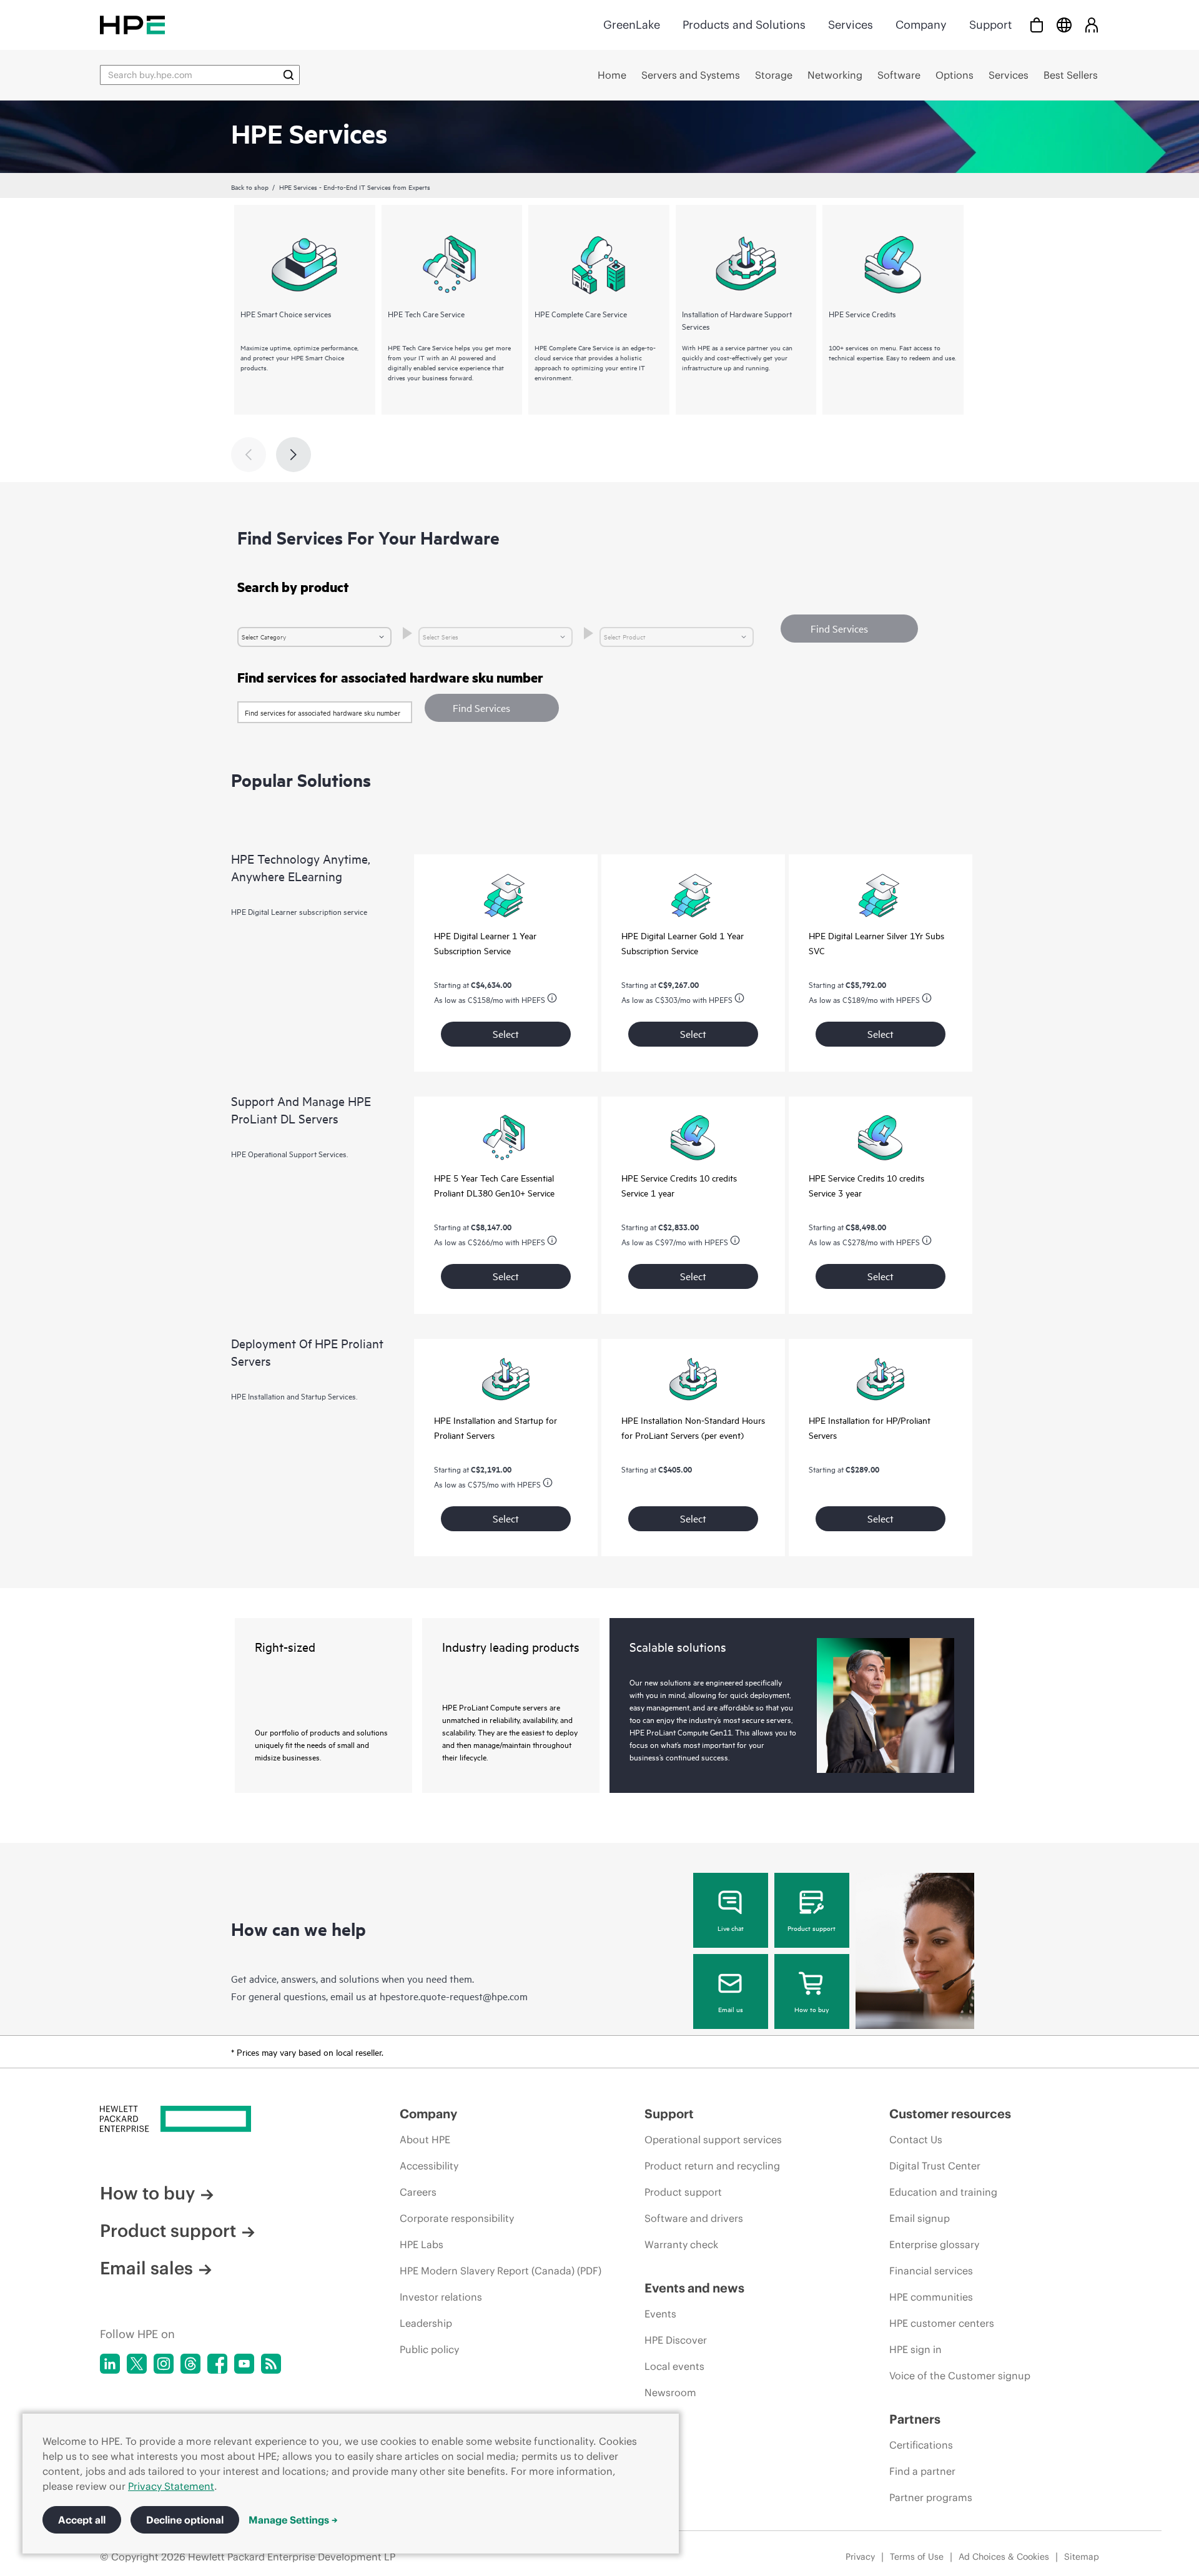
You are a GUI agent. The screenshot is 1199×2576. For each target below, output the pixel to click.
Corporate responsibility (457, 2218)
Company (921, 25)
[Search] (289, 75)
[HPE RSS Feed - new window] (271, 2364)
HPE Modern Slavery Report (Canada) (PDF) (501, 2271)
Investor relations (441, 2297)
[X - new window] (137, 2364)
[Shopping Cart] (1037, 25)
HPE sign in (915, 2349)
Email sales (146, 2268)
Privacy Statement (171, 2486)
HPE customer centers (942, 2323)
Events (660, 2314)
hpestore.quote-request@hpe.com (454, 1996)
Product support (812, 1928)
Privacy (860, 2557)
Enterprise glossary (934, 2244)
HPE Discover (676, 2340)
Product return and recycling (712, 2166)
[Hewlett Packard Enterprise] (132, 25)
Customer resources (950, 2114)
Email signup (920, 2218)
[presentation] (294, 455)
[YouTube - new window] (244, 2364)
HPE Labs (422, 2244)
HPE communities (931, 2297)
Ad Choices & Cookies (1004, 2557)
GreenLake (632, 25)
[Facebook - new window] (217, 2364)
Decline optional (185, 2520)
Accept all (82, 2520)
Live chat (731, 1928)
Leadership (426, 2323)
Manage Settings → (293, 2520)
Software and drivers (694, 2218)
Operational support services (713, 2139)
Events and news (694, 2288)
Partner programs (931, 2497)
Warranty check (681, 2244)
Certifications (921, 2445)
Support (990, 25)
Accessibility (429, 2166)
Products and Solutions (744, 25)
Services (851, 25)
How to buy (812, 2009)
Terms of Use (917, 2557)
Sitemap (1082, 2557)
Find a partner (922, 2471)
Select (506, 1034)
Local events (674, 2366)
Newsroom (670, 2392)
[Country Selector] (1064, 25)
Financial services (931, 2271)
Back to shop (250, 187)
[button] (492, 708)
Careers (418, 2192)
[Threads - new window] (190, 2364)
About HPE (425, 2139)
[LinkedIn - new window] (110, 2364)
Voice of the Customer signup (960, 2376)
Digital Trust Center (935, 2166)
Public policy (429, 2349)
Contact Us (916, 2139)
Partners (915, 2419)
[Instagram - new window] (164, 2364)
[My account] (1092, 25)
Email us (731, 2009)
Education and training (943, 2192)
